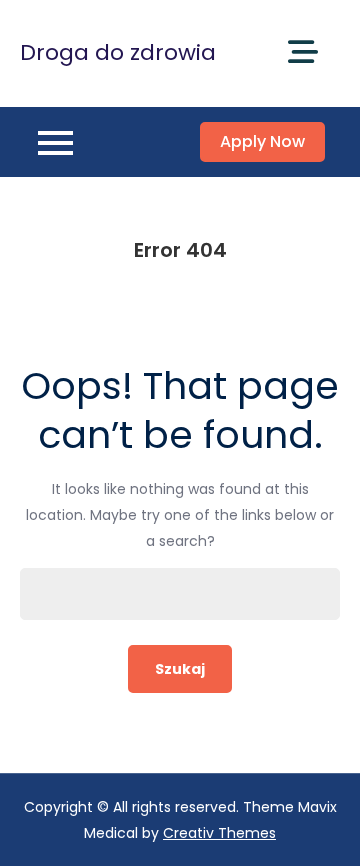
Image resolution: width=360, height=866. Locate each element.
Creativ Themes (219, 833)
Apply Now (262, 141)
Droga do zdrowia (118, 52)
